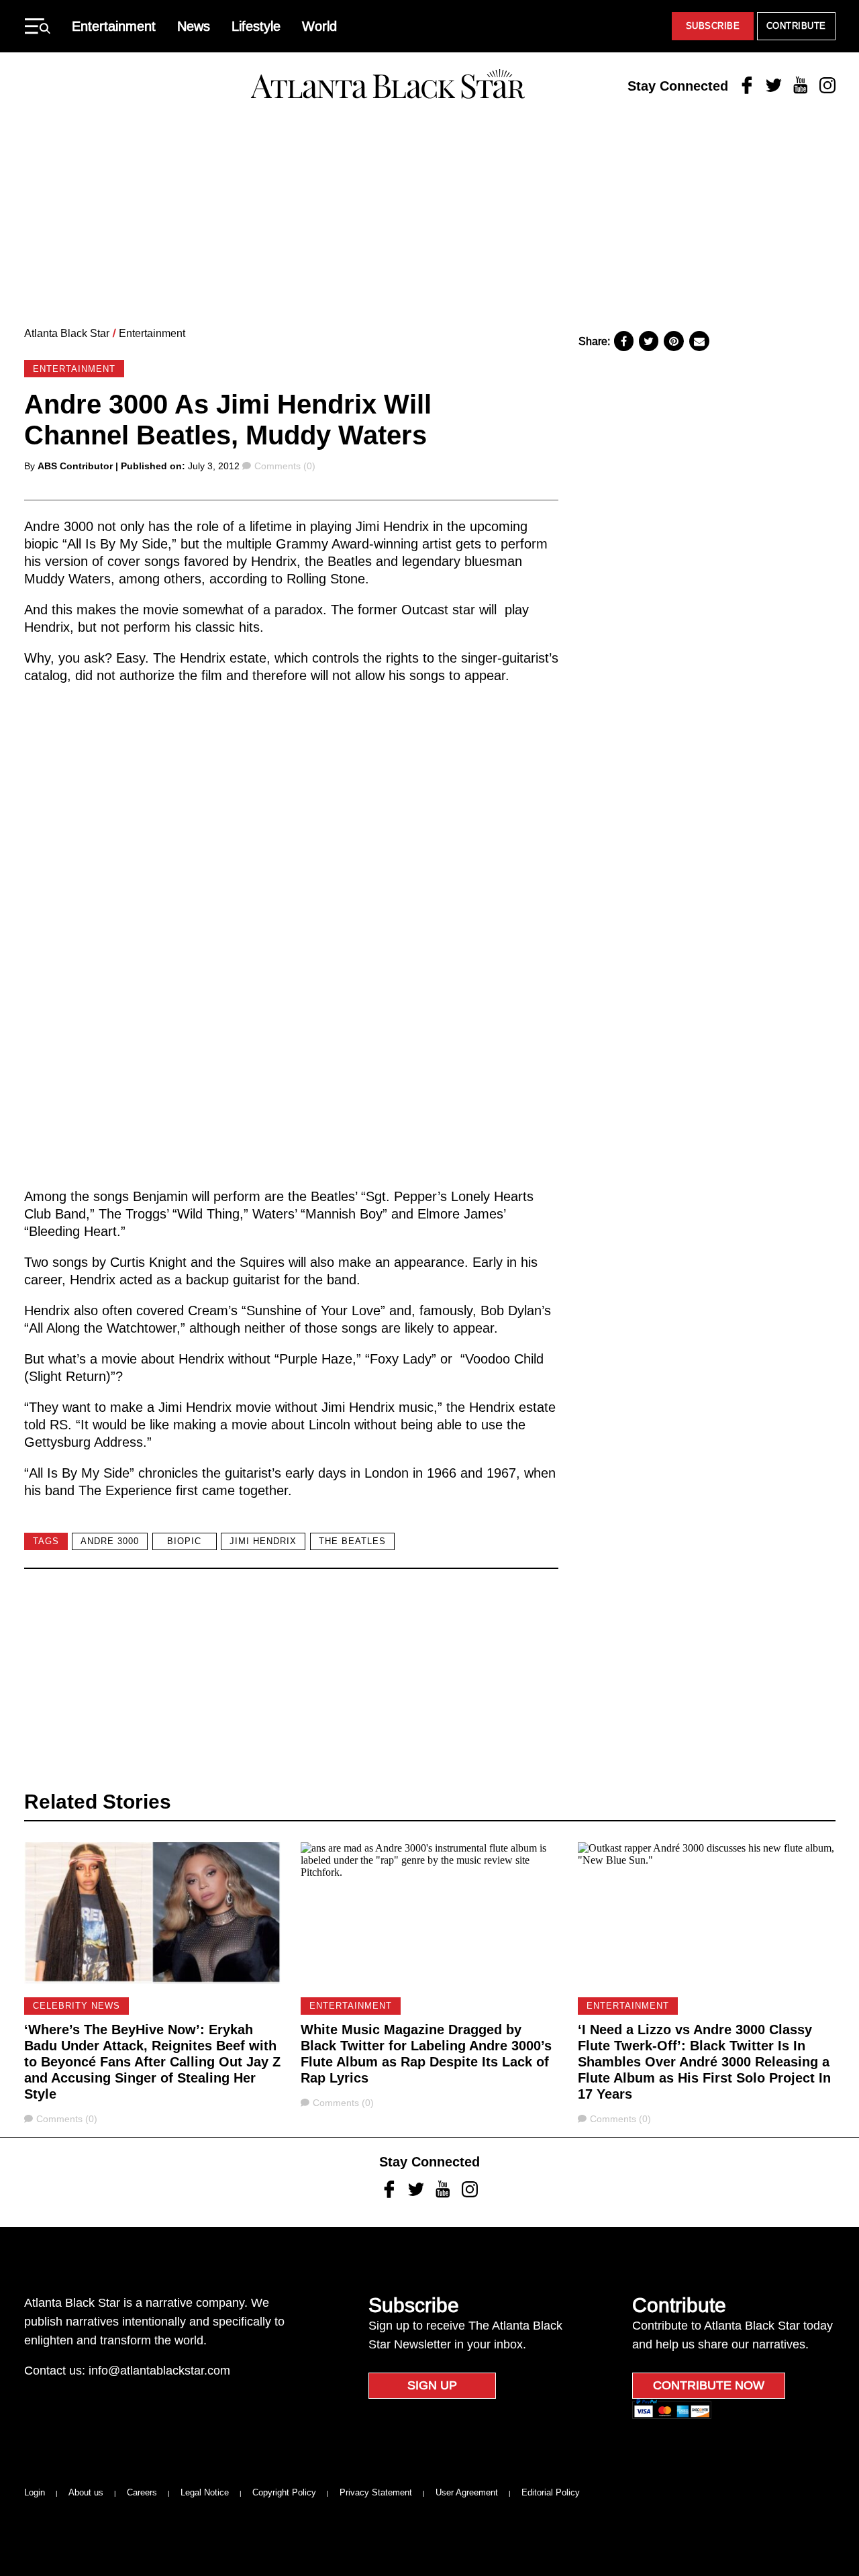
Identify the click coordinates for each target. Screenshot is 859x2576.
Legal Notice (205, 2492)
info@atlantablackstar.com (159, 2371)
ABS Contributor (75, 466)
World (319, 26)
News (194, 26)
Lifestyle (256, 26)
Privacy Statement (376, 2492)
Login (35, 2492)
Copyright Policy (284, 2492)
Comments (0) (285, 466)
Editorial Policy (551, 2492)
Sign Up (432, 2385)
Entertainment (114, 26)
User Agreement (467, 2492)
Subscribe (713, 26)
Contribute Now (709, 2385)
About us (86, 2492)
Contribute (796, 26)
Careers (142, 2492)
